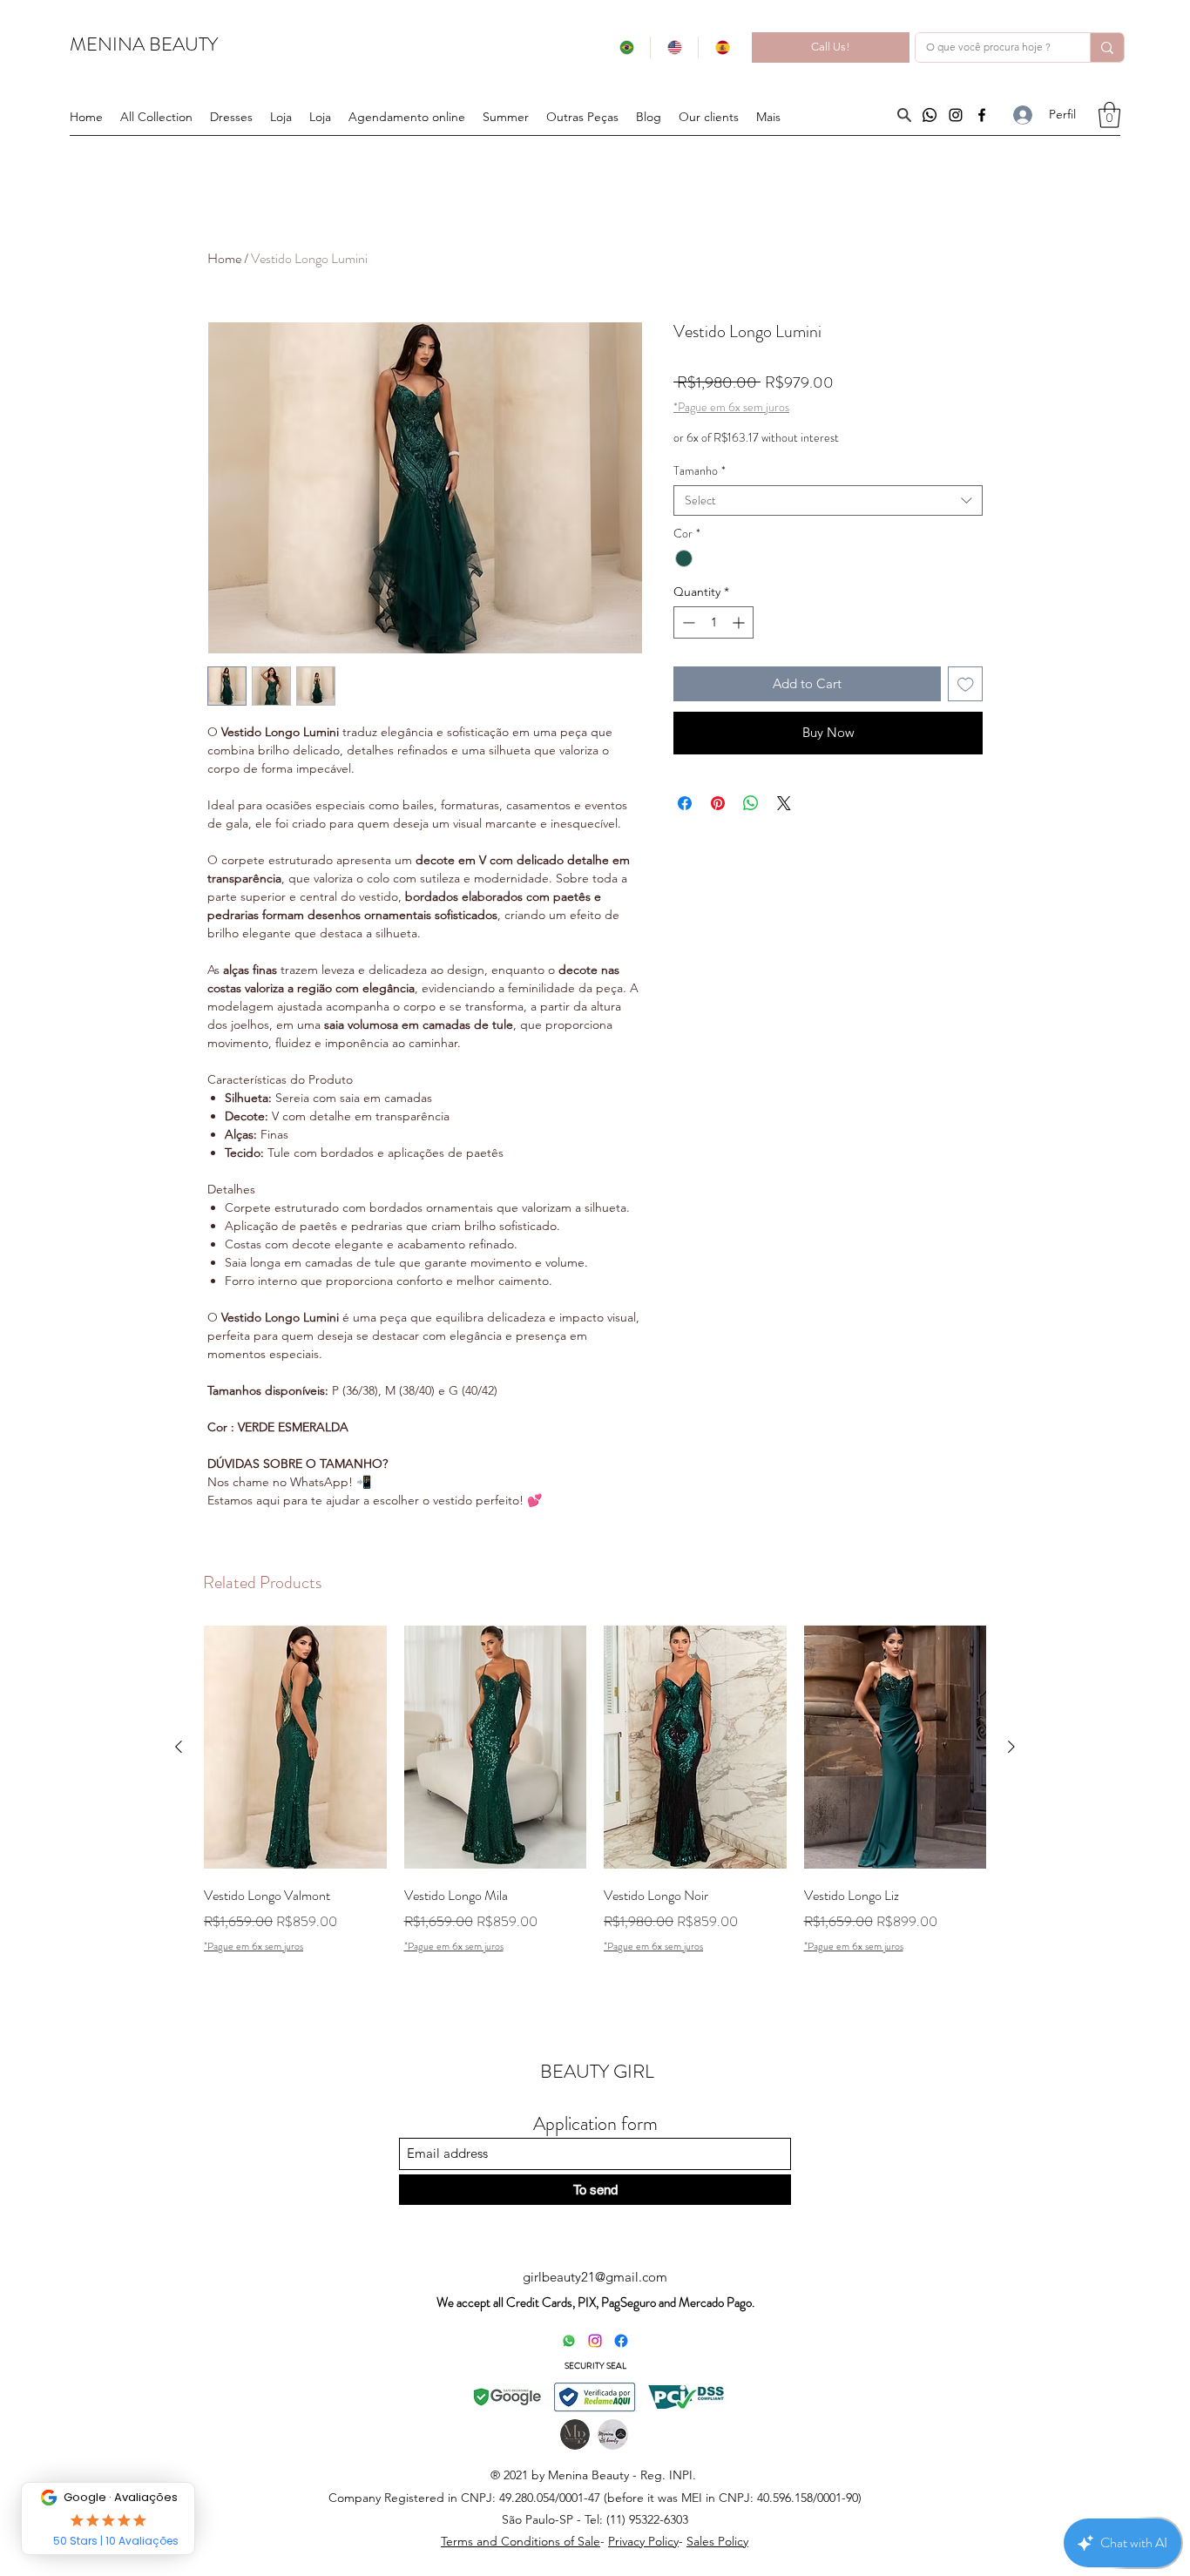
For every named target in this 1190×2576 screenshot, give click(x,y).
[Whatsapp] (930, 115)
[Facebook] (982, 115)
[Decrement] (687, 622)
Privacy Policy (643, 2541)
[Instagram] (956, 115)
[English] (674, 47)
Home (224, 258)
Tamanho (700, 471)
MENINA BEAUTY (144, 44)
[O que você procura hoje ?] (1107, 47)
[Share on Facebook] (685, 803)
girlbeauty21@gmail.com (595, 2277)
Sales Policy (717, 2541)
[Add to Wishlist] (966, 684)
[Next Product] (1011, 1747)
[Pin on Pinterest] (718, 803)
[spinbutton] (713, 622)
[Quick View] (295, 1747)
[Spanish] (722, 47)
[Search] (904, 115)
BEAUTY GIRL (597, 2071)
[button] (582, 117)
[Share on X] (784, 803)
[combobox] (828, 500)
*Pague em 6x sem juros (731, 407)
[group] (595, 1802)
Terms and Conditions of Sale (521, 2541)
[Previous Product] (179, 1747)
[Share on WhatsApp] (751, 803)
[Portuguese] (626, 47)
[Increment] (740, 622)
